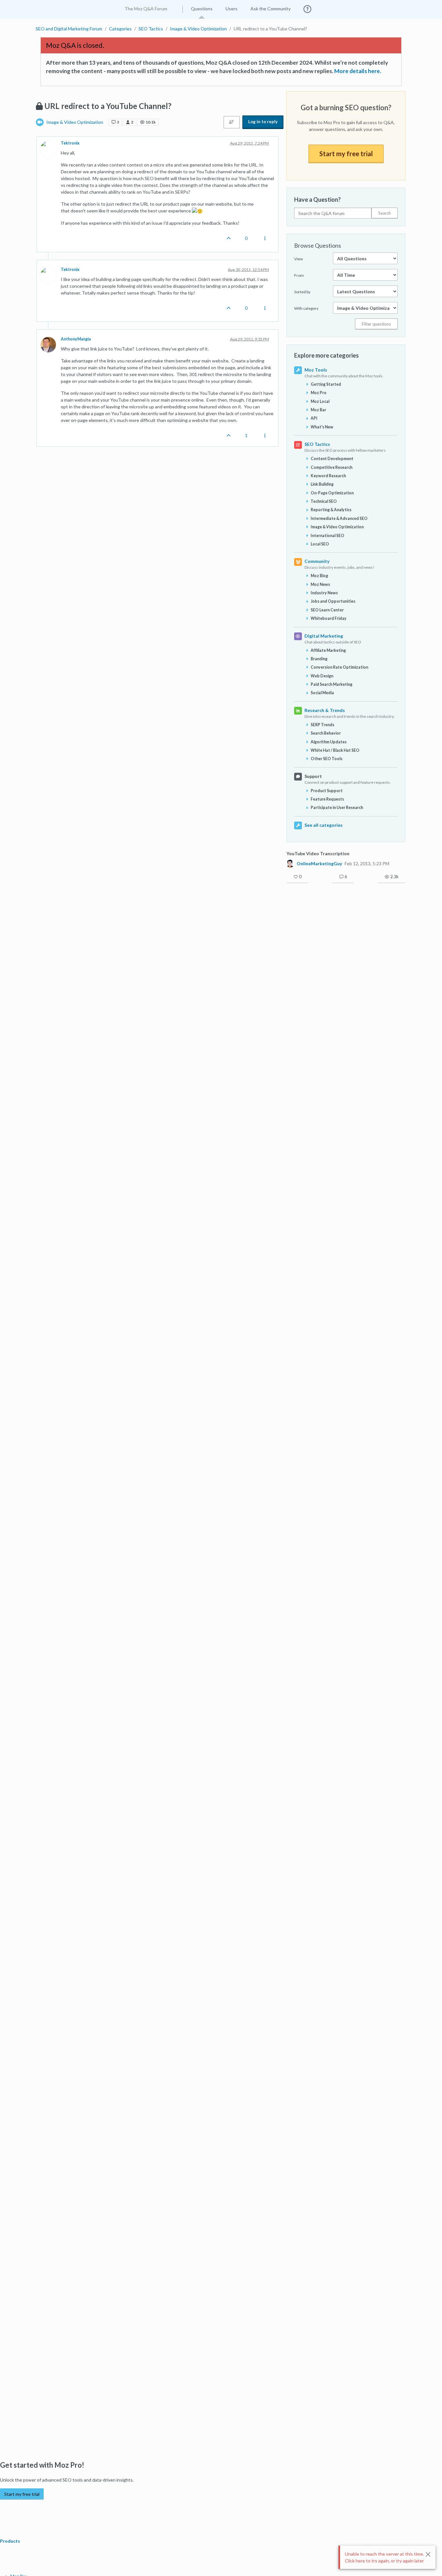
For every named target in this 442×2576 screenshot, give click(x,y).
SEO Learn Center (327, 610)
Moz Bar (318, 410)
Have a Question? (317, 199)
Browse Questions (318, 245)
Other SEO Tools (326, 759)
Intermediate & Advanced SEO (339, 518)
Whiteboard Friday (329, 618)
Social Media (322, 693)
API (314, 418)
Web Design (322, 676)
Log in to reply (263, 122)
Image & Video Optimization (75, 122)
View (298, 259)
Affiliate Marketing (328, 650)
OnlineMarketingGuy (319, 864)
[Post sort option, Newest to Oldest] (232, 122)
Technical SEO (324, 501)
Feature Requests (327, 799)
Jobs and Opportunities (333, 601)
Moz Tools (316, 370)
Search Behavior (326, 733)
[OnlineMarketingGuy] (290, 863)
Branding (319, 659)
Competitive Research (331, 467)
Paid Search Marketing (331, 684)
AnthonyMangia (76, 339)
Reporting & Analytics (331, 510)
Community (317, 561)
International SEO (327, 536)
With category (306, 308)
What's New (322, 427)
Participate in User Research (337, 808)
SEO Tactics (317, 444)
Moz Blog (319, 576)
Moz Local (320, 401)
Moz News (320, 584)
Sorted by (302, 292)
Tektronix (70, 143)
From (299, 275)
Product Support (327, 791)
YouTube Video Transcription (318, 853)
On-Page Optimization (332, 493)
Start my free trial (346, 154)
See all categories (324, 825)
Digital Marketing (324, 636)
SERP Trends (322, 725)
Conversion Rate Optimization (339, 667)
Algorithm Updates (329, 742)
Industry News (324, 593)
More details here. (358, 71)
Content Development (332, 459)
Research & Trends (325, 710)
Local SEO (320, 544)
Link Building (322, 484)
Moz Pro (319, 393)
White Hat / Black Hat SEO (335, 750)
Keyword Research (328, 476)
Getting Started (326, 384)
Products (11, 2541)
